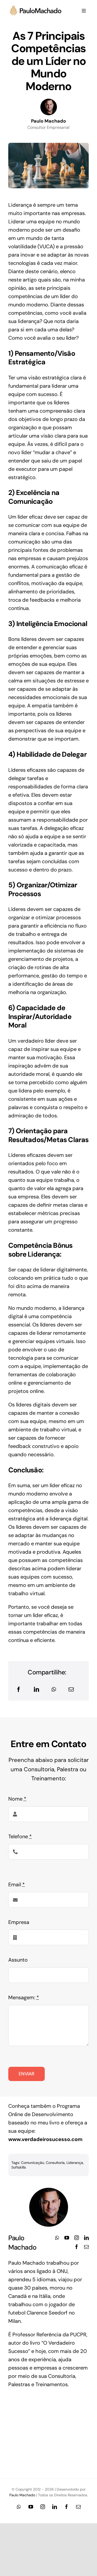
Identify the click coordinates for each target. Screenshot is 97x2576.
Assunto (18, 1960)
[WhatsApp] (54, 1689)
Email (17, 1884)
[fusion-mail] (86, 2247)
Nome (17, 1799)
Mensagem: (24, 1997)
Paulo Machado (22, 2495)
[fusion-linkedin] (86, 2238)
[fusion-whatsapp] (57, 2238)
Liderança (75, 2163)
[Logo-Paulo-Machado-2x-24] (38, 8)
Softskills (19, 2167)
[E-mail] (71, 1689)
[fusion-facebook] (77, 2247)
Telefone (20, 1836)
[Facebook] (19, 1689)
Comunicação (32, 2163)
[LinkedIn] (36, 1689)
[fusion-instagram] (77, 2238)
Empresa (19, 1922)
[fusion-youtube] (67, 2238)
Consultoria (55, 2163)
